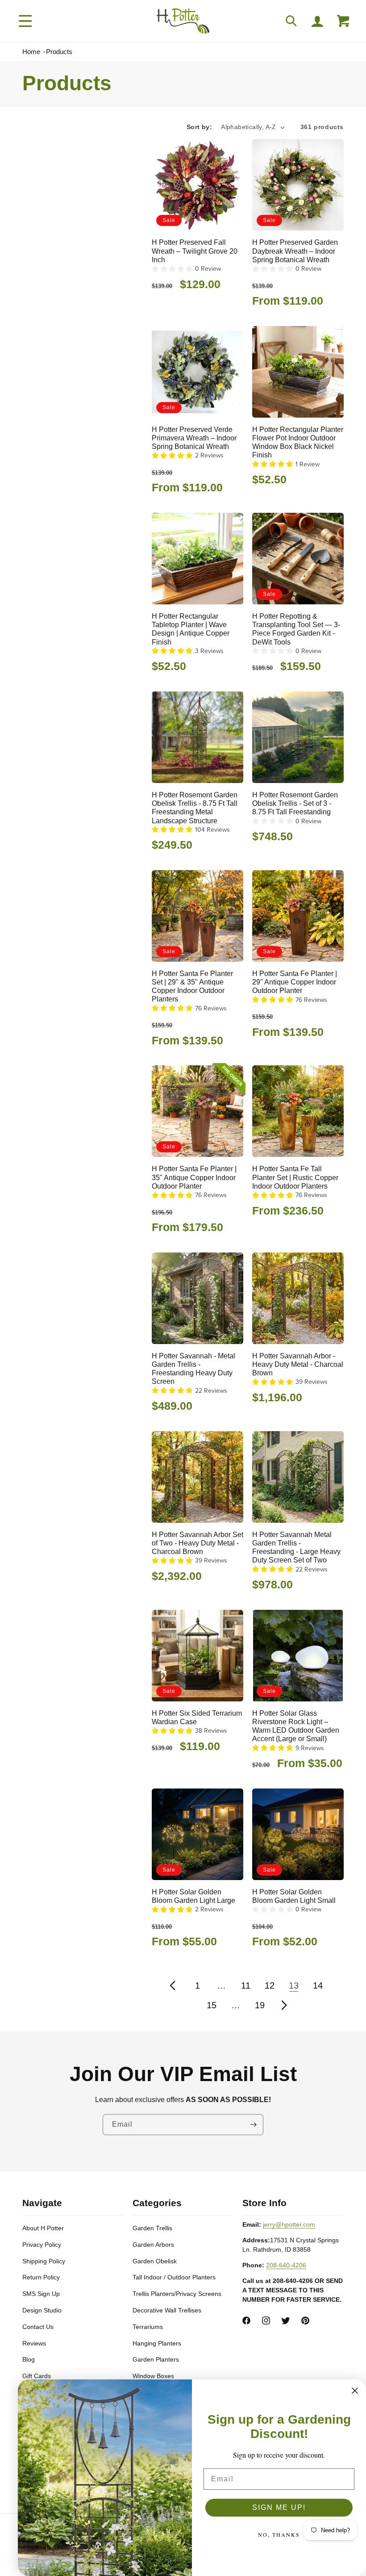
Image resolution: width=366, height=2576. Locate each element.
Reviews (34, 2343)
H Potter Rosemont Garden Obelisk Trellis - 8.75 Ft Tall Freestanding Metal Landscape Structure (195, 808)
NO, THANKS (279, 2534)
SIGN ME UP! (279, 2507)
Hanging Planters (157, 2343)
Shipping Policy (44, 2261)
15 (212, 2005)
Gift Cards (37, 2376)
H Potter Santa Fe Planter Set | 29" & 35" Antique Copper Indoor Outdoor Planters (192, 986)
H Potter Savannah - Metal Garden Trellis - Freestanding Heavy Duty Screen (193, 1369)
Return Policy (41, 2277)
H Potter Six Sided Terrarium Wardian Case (197, 1717)
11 (246, 1985)
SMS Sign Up (41, 2294)
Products (59, 52)
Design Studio (42, 2310)
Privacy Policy (42, 2245)
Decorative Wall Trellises (167, 2310)
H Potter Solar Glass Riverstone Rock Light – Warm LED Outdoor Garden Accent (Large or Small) (296, 1726)
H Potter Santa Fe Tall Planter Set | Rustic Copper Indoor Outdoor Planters (295, 1177)
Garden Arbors (153, 2245)
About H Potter (43, 2228)
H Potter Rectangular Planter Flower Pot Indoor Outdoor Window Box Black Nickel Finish (298, 442)
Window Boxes (153, 2376)
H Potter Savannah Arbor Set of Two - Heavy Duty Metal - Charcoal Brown (198, 1543)
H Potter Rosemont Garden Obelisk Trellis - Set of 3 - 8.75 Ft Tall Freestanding (295, 803)
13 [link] (294, 1985)
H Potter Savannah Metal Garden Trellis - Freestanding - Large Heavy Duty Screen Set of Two (296, 1548)
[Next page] (284, 2005)
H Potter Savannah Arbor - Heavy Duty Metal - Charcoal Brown (298, 1364)
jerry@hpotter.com (289, 2224)
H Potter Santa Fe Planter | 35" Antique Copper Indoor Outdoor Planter (194, 1177)
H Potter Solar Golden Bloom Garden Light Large (193, 1896)
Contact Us (38, 2327)
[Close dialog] (355, 2391)
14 (318, 1985)
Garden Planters (156, 2359)
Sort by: (199, 127)
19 (260, 2005)
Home (31, 52)
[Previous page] (173, 1985)
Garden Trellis (152, 2228)
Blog (29, 2359)
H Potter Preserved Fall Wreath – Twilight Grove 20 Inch (195, 251)
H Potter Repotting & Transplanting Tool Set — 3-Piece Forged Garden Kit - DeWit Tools (296, 629)
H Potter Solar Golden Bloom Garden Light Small (294, 1896)
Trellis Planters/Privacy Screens (177, 2294)
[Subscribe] (253, 2125)
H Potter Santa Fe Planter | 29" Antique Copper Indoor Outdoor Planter (295, 982)
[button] (25, 21)
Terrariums (148, 2327)
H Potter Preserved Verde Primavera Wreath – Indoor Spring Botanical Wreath (194, 438)
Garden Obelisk (155, 2261)
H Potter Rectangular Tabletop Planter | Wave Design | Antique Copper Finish (191, 629)
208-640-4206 (286, 2265)
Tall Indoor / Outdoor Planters (174, 2277)
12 (270, 1985)
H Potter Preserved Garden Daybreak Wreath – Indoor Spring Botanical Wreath (295, 251)
